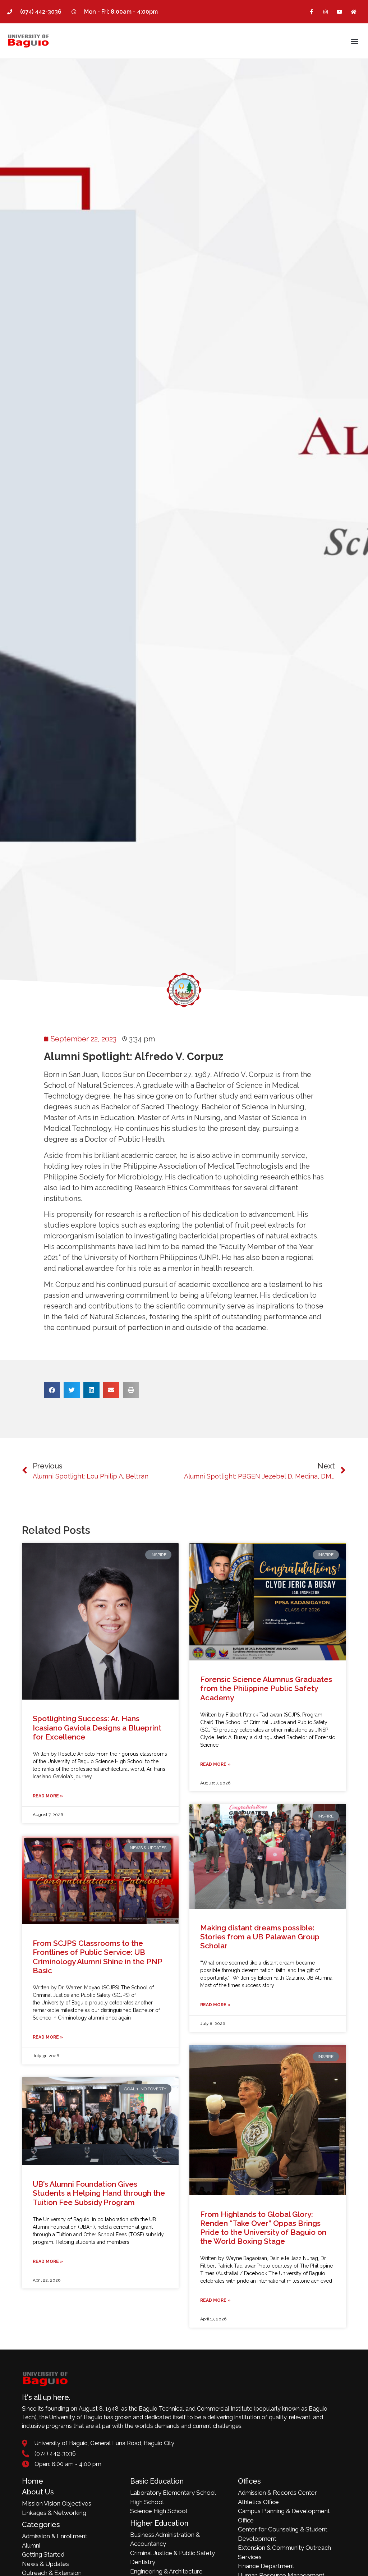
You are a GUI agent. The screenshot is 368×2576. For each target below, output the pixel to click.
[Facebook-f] (311, 12)
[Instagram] (325, 12)
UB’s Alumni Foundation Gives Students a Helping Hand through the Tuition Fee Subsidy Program (99, 2193)
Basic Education (157, 2481)
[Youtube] (340, 12)
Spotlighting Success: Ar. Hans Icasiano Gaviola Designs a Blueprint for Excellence (97, 1727)
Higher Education (159, 2523)
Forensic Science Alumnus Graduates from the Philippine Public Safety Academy (266, 1688)
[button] (355, 41)
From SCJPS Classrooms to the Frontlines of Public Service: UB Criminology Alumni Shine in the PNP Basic (97, 1957)
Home (33, 2481)
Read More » (48, 1796)
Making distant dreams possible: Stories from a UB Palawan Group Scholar (260, 1937)
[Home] (354, 12)
